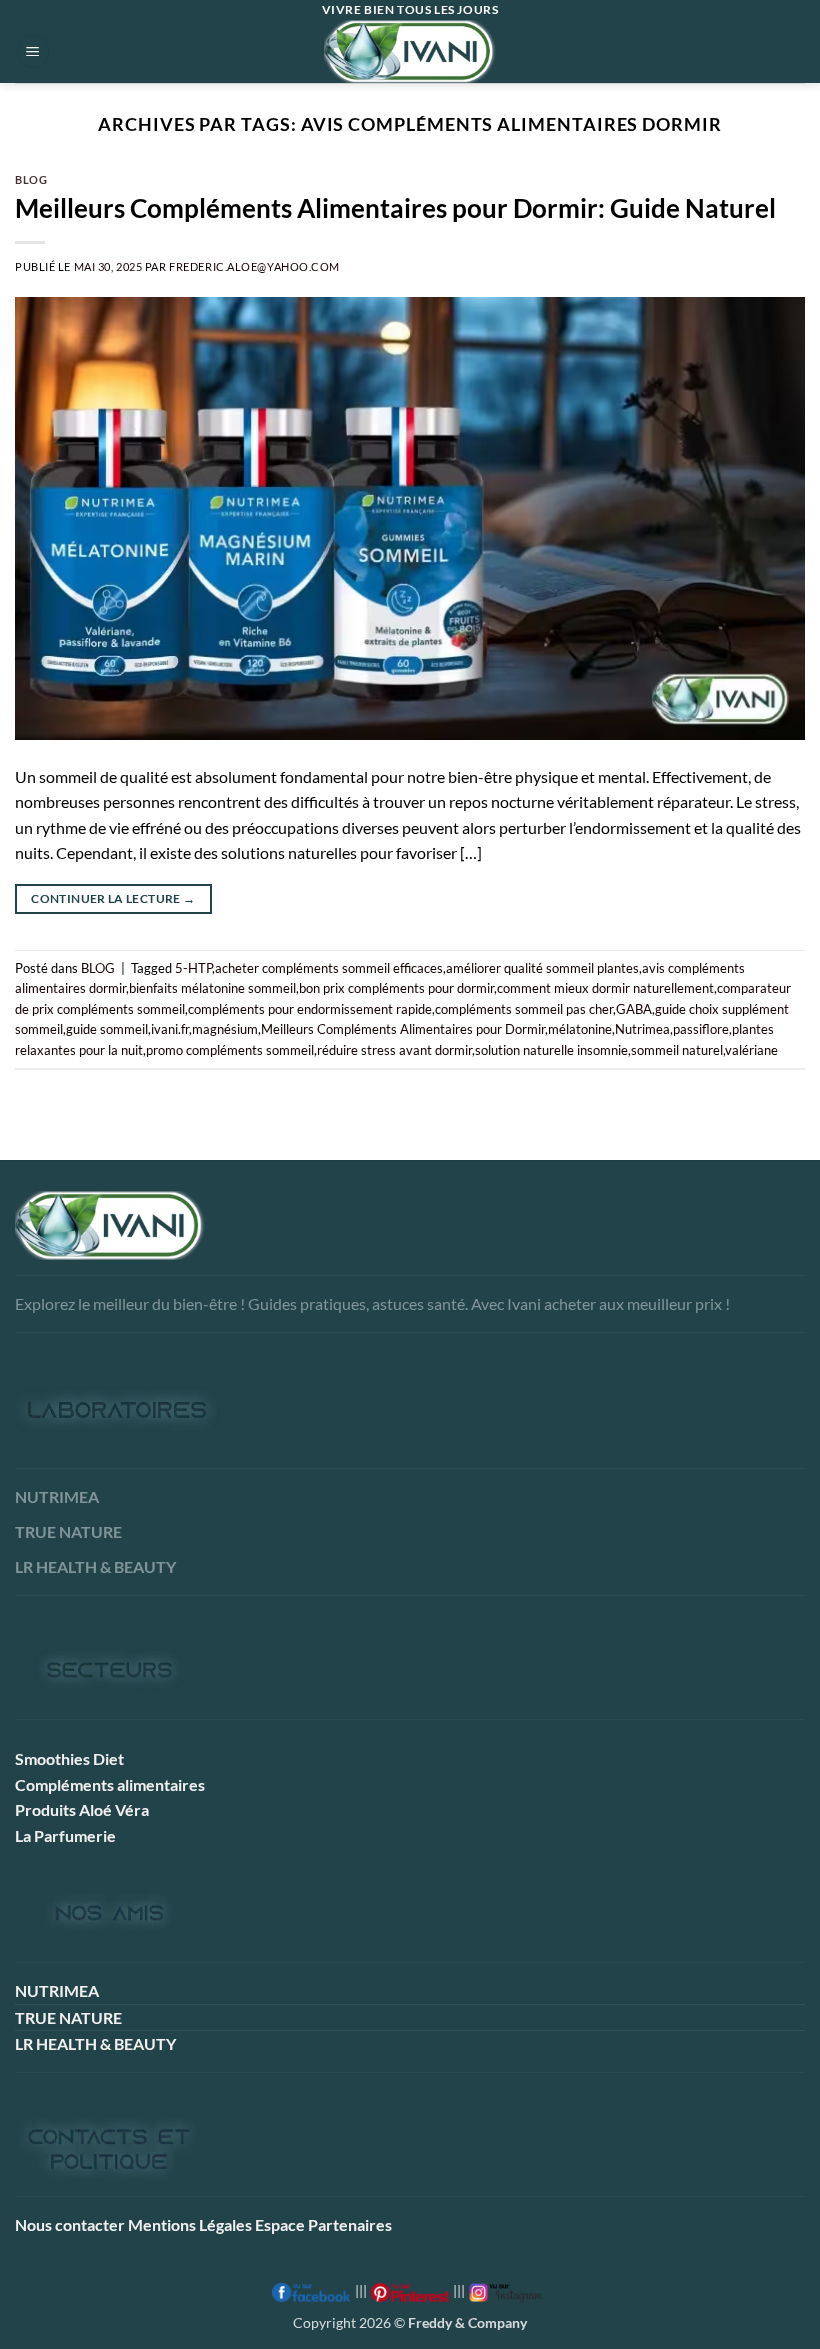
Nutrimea (642, 1029)
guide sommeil (107, 1029)
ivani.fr (170, 1029)
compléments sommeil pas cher (524, 1009)
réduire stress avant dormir (394, 1050)
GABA (634, 1009)
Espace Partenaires (323, 2224)
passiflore (701, 1029)
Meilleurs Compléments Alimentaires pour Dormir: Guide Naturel (395, 208)
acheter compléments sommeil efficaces (329, 968)
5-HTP (193, 968)
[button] (33, 51)
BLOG (31, 179)
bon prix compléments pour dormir (396, 988)
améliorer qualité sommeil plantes (542, 968)
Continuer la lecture (113, 898)
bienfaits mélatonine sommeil (212, 988)
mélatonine (580, 1029)
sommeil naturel (677, 1050)
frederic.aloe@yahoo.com (254, 266)
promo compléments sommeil (230, 1050)
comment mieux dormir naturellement (605, 988)
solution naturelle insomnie (551, 1050)
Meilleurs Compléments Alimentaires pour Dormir (403, 1029)
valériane (751, 1050)
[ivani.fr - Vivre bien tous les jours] (410, 51)
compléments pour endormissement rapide (310, 1009)
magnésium (225, 1029)
